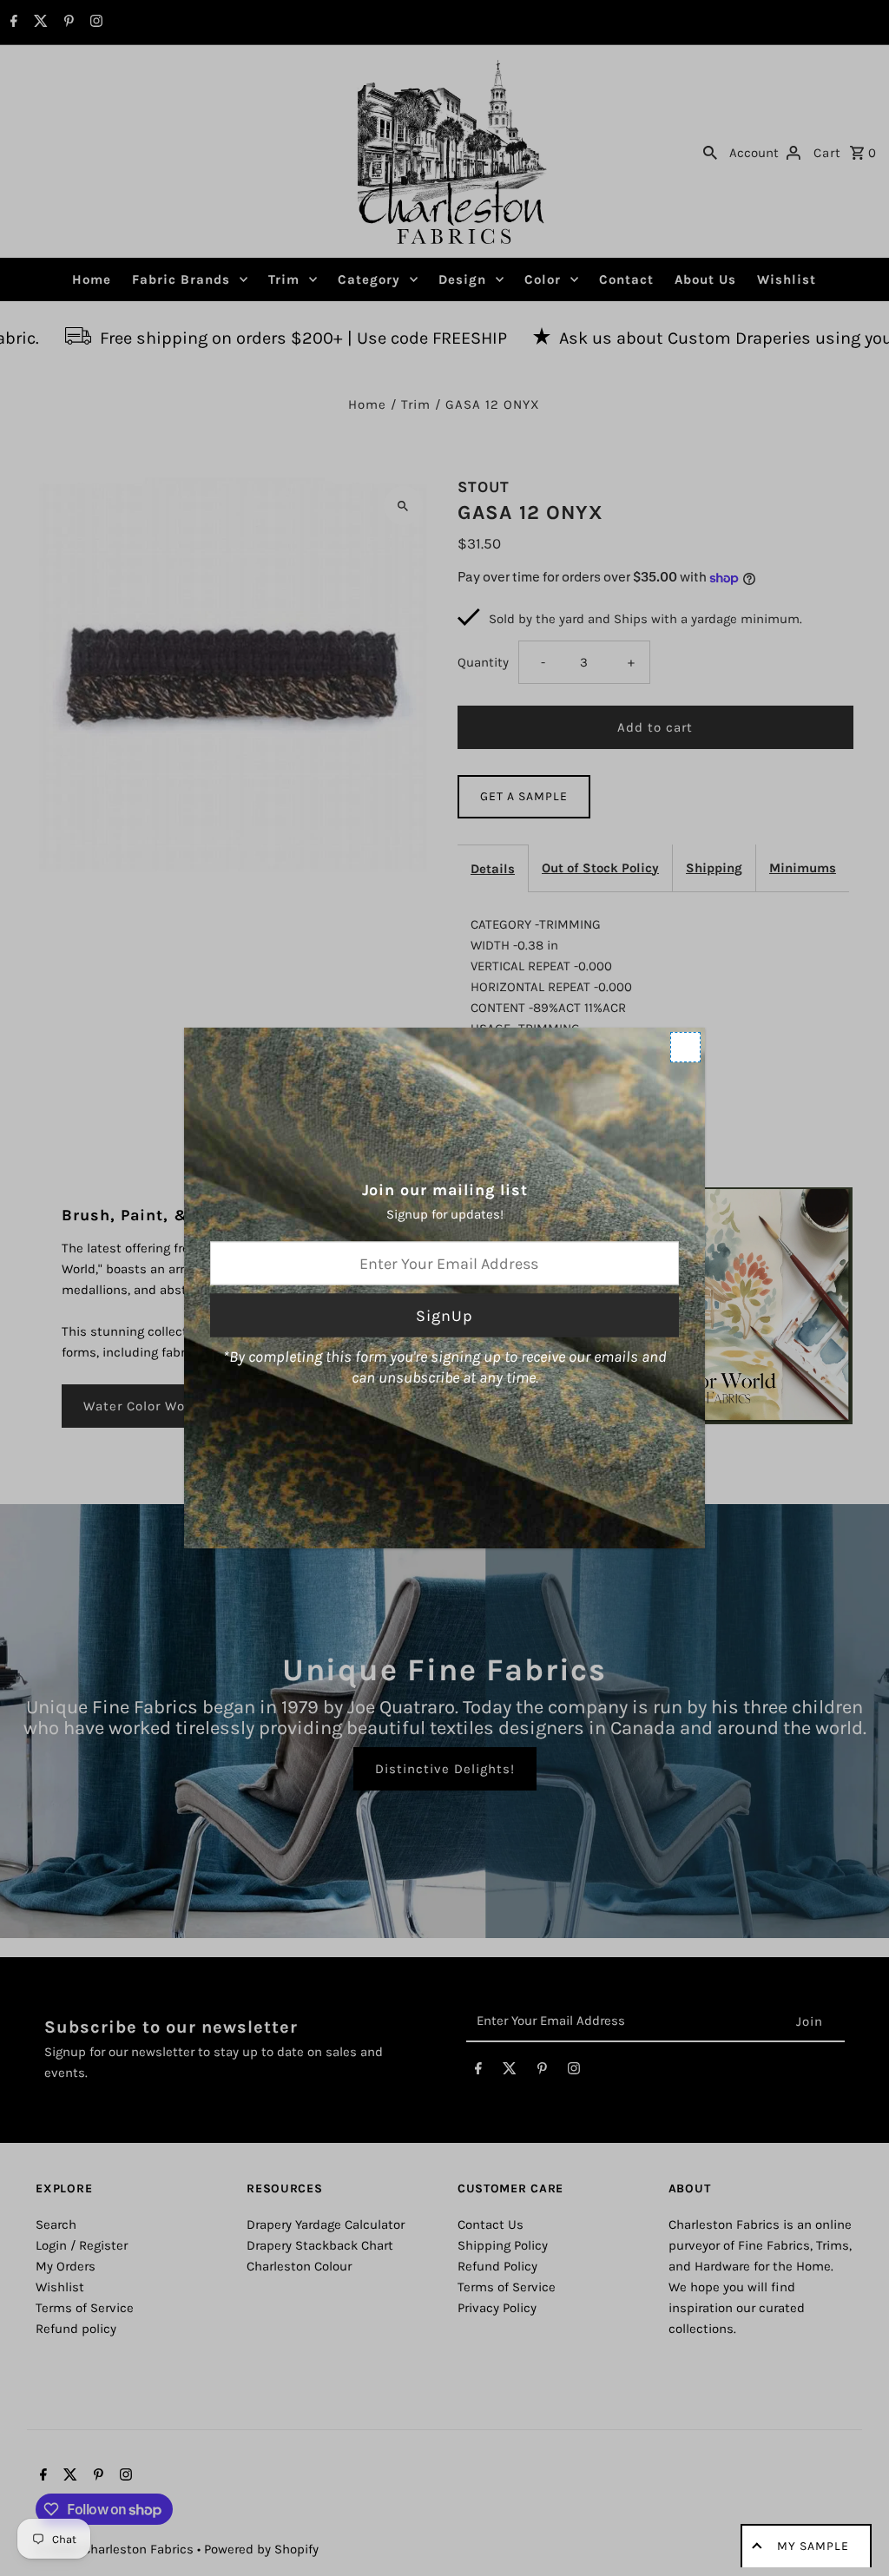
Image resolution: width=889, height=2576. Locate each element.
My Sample (813, 2546)
